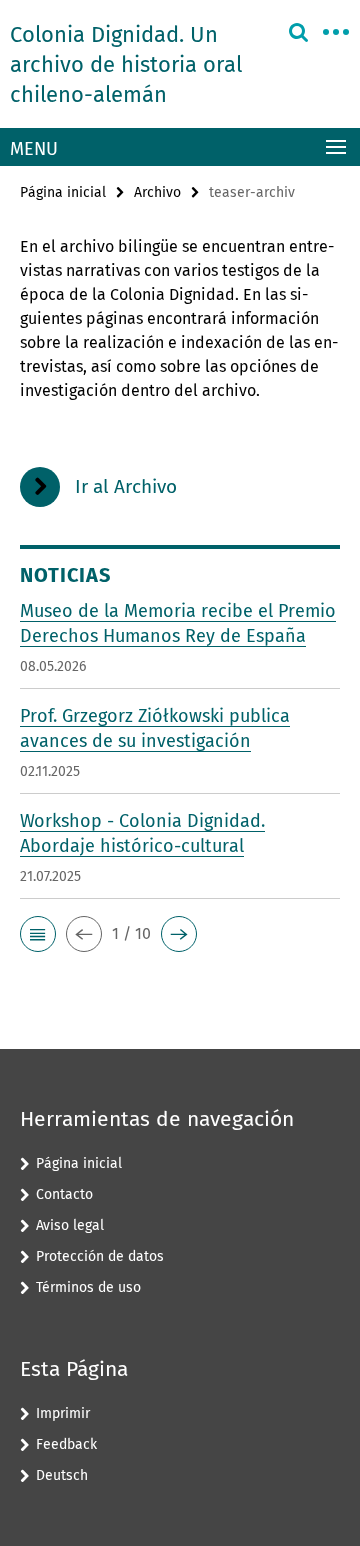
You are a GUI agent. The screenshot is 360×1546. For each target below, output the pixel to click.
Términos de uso (88, 1287)
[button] (38, 934)
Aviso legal (70, 1225)
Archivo (157, 192)
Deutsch (62, 1475)
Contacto (64, 1194)
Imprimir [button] (63, 1413)
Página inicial (63, 192)
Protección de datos (100, 1256)
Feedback (66, 1444)
